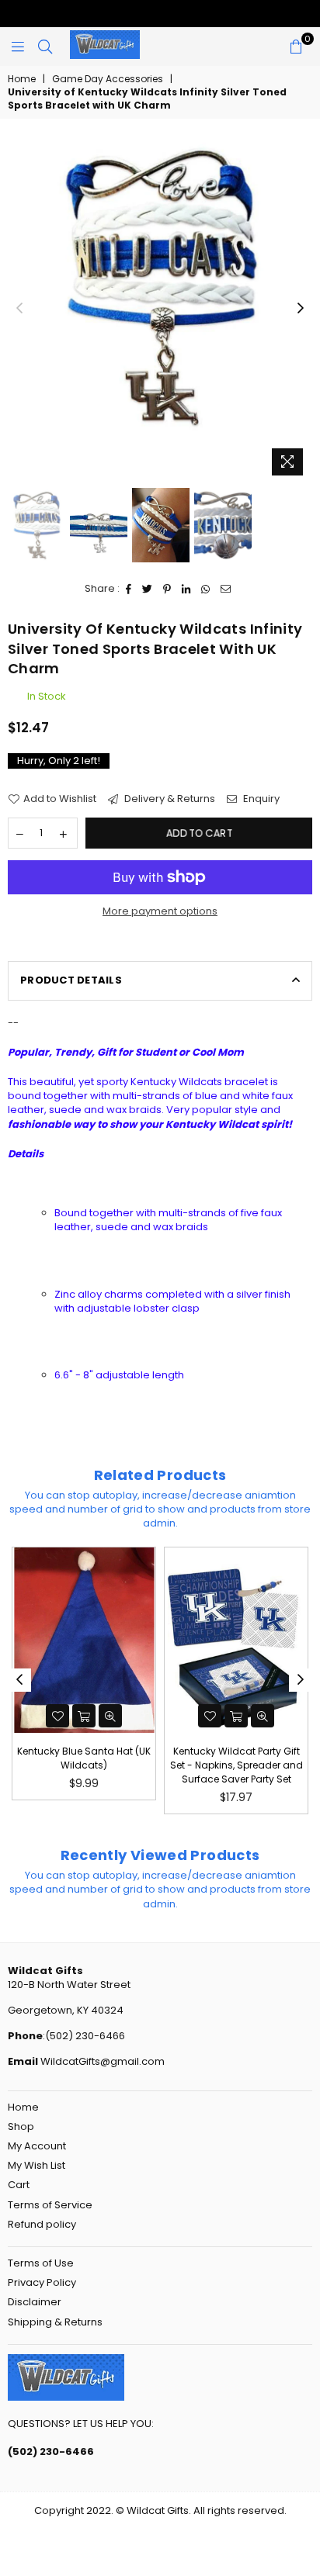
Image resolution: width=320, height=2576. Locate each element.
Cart (19, 2185)
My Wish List (37, 2165)
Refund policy (42, 2224)
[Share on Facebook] (129, 589)
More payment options (160, 911)
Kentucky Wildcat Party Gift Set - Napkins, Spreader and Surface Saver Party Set (114, 1765)
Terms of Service (50, 2205)
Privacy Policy (42, 2282)
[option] (160, 286)
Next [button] (301, 309)
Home (22, 79)
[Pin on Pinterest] (167, 589)
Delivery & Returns (169, 799)
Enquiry (260, 799)
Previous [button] (19, 309)
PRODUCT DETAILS (71, 980)
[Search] (45, 47)
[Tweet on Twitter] (148, 589)
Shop (21, 2126)
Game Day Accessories (108, 79)
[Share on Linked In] (186, 589)
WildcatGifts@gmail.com (101, 2061)
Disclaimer (35, 2302)
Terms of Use (41, 2263)
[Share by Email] (226, 589)
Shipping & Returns (55, 2322)
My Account (37, 2146)
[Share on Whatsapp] (206, 589)
